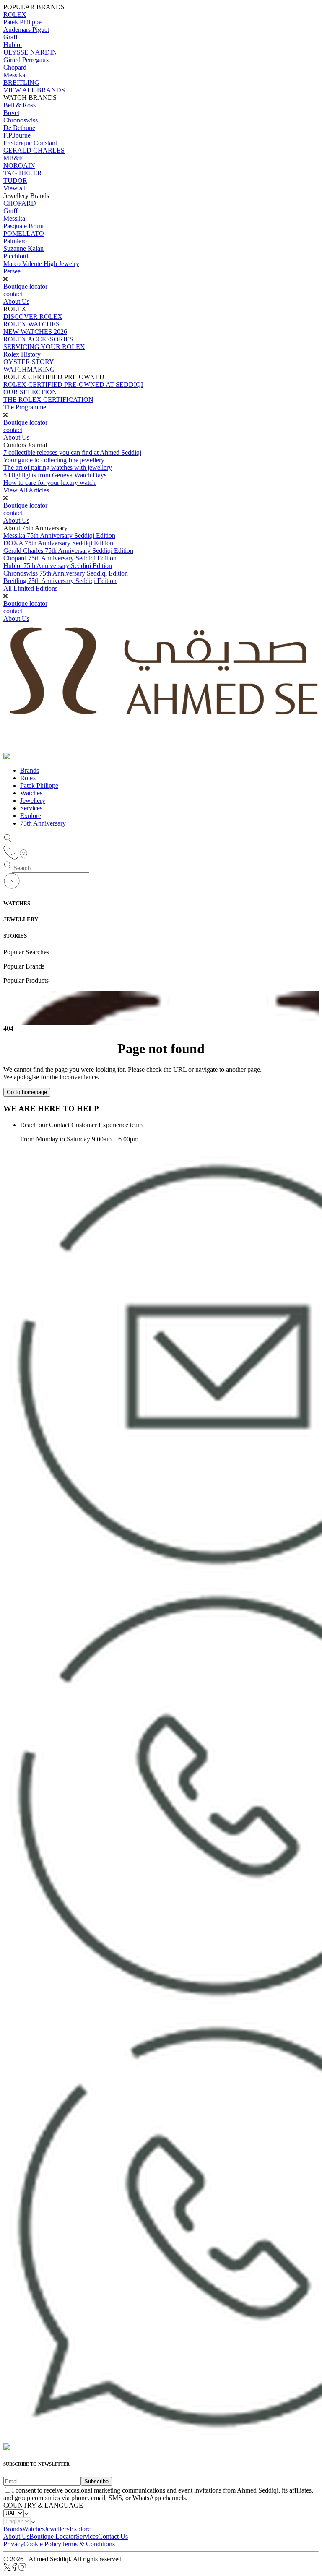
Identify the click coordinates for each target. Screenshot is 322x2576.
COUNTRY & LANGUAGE (43, 2505)
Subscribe (96, 2481)
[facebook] (15, 2569)
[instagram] (22, 2569)
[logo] (27, 2447)
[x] (7, 2569)
